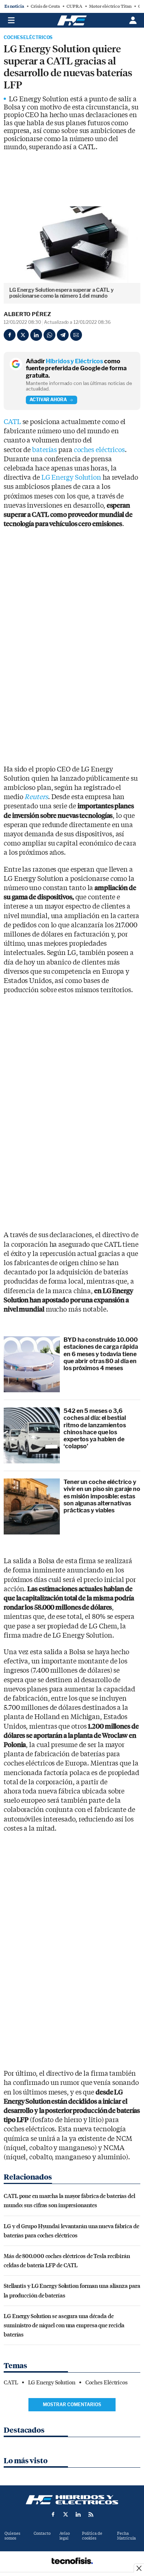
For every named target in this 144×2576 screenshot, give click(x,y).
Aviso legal (65, 2536)
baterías (44, 450)
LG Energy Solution (71, 478)
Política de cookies (92, 2536)
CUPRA (74, 6)
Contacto (42, 2533)
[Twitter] (23, 335)
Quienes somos (12, 2536)
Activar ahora (48, 400)
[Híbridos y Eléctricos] (72, 2500)
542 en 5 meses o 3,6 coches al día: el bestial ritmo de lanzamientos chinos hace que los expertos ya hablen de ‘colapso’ (95, 1429)
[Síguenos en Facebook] (53, 2514)
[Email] (76, 335)
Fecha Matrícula (126, 2536)
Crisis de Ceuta (45, 6)
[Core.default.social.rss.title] (91, 2514)
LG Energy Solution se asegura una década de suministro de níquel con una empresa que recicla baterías (64, 2325)
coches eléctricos (99, 450)
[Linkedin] (36, 335)
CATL (12, 422)
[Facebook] (10, 335)
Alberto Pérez (27, 314)
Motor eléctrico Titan (110, 6)
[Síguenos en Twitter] (66, 2514)
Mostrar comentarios (72, 2404)
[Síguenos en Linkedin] (78, 2514)
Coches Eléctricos (28, 38)
